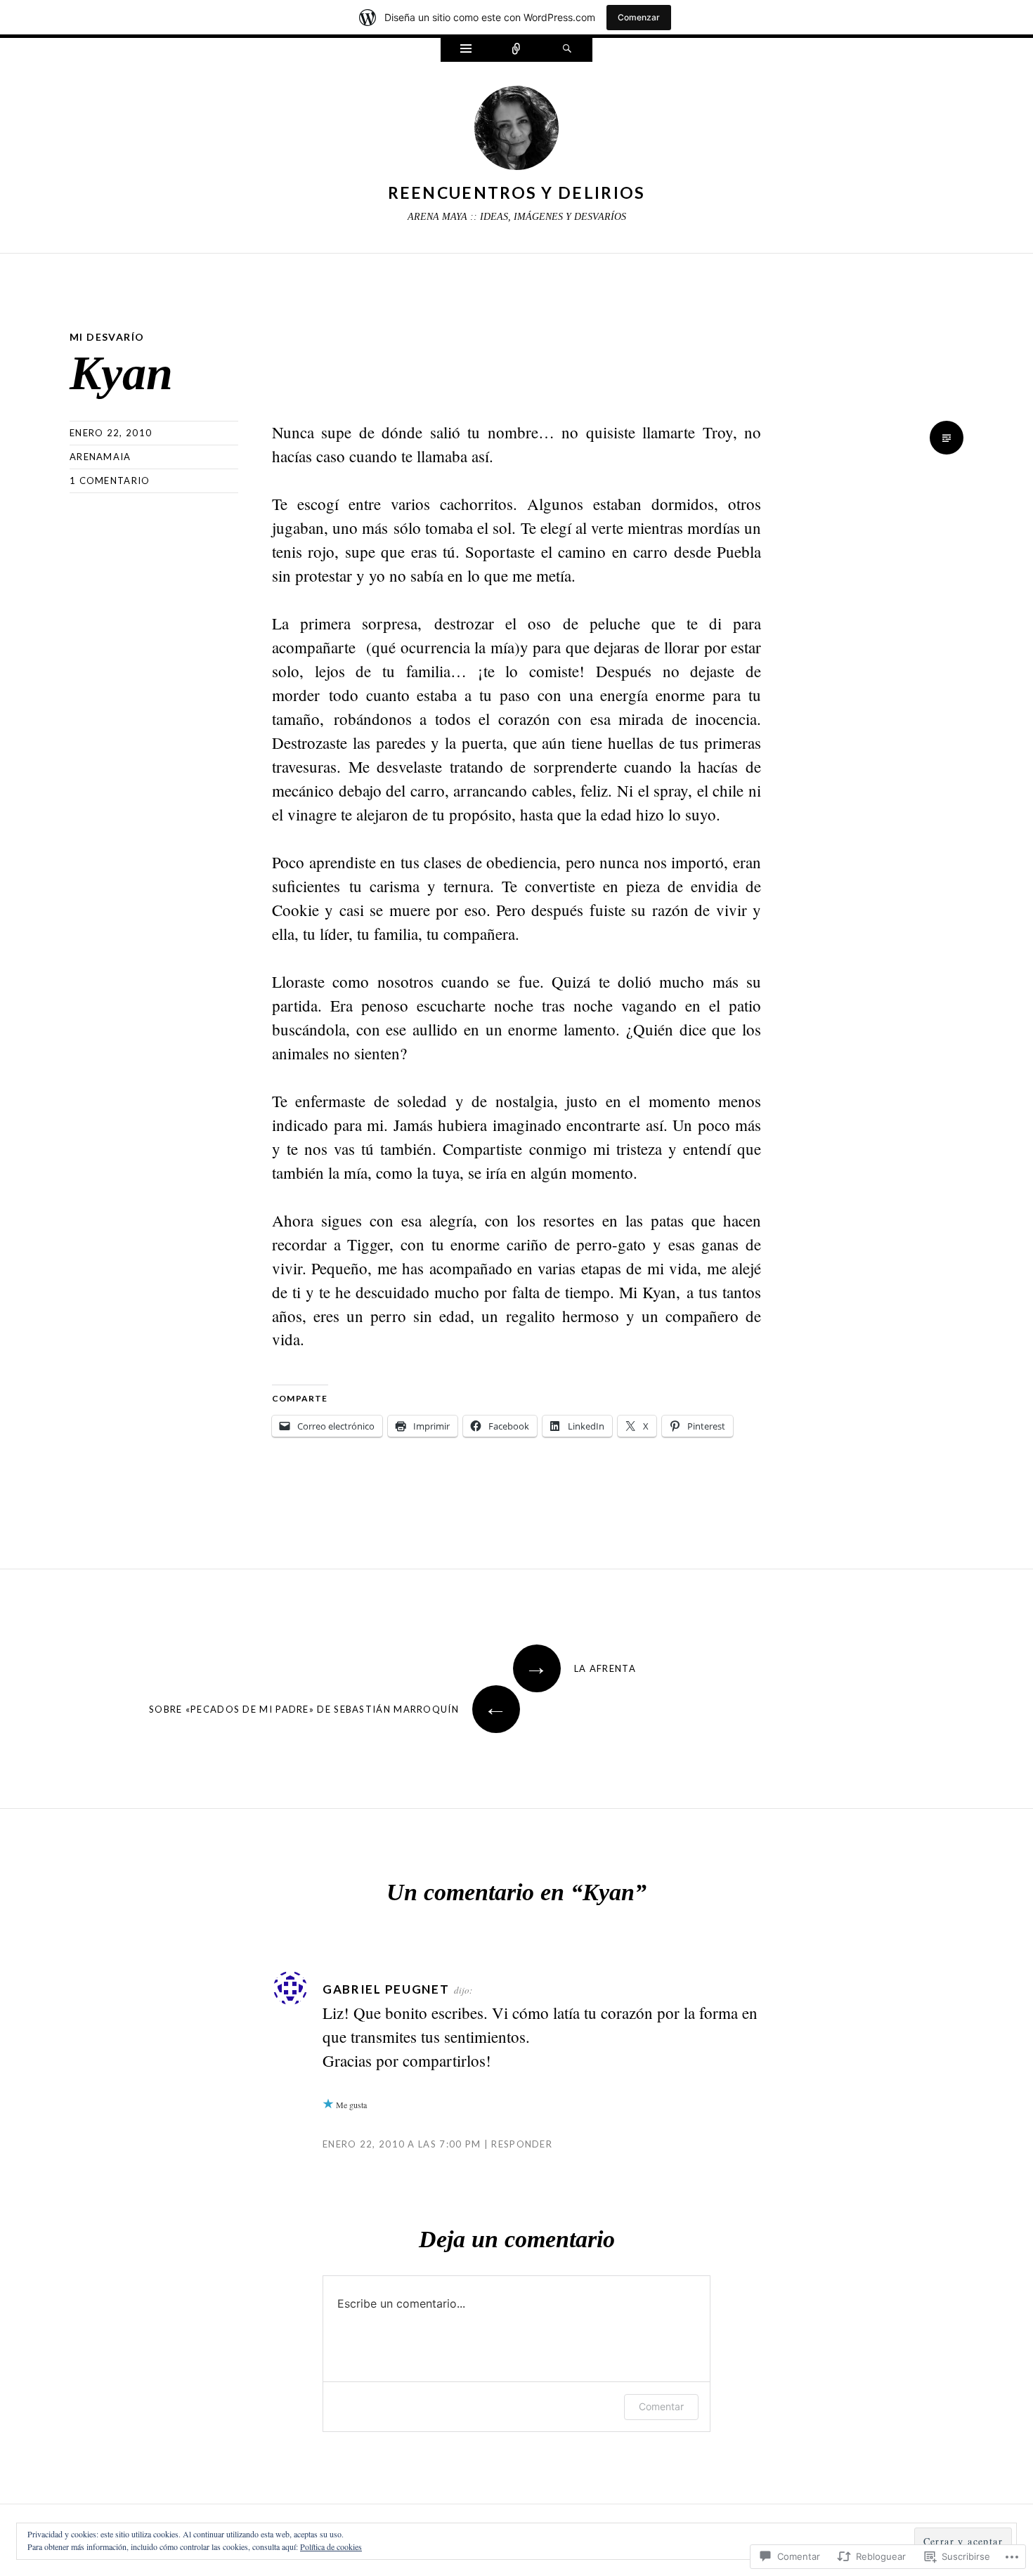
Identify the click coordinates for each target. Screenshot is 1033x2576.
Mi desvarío (107, 337)
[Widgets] (466, 50)
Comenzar (639, 17)
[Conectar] (516, 50)
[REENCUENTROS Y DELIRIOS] (516, 131)
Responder (522, 2144)
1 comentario (110, 480)
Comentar (661, 2406)
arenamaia (100, 457)
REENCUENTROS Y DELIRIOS (517, 192)
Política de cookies (331, 2546)
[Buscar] (567, 50)
